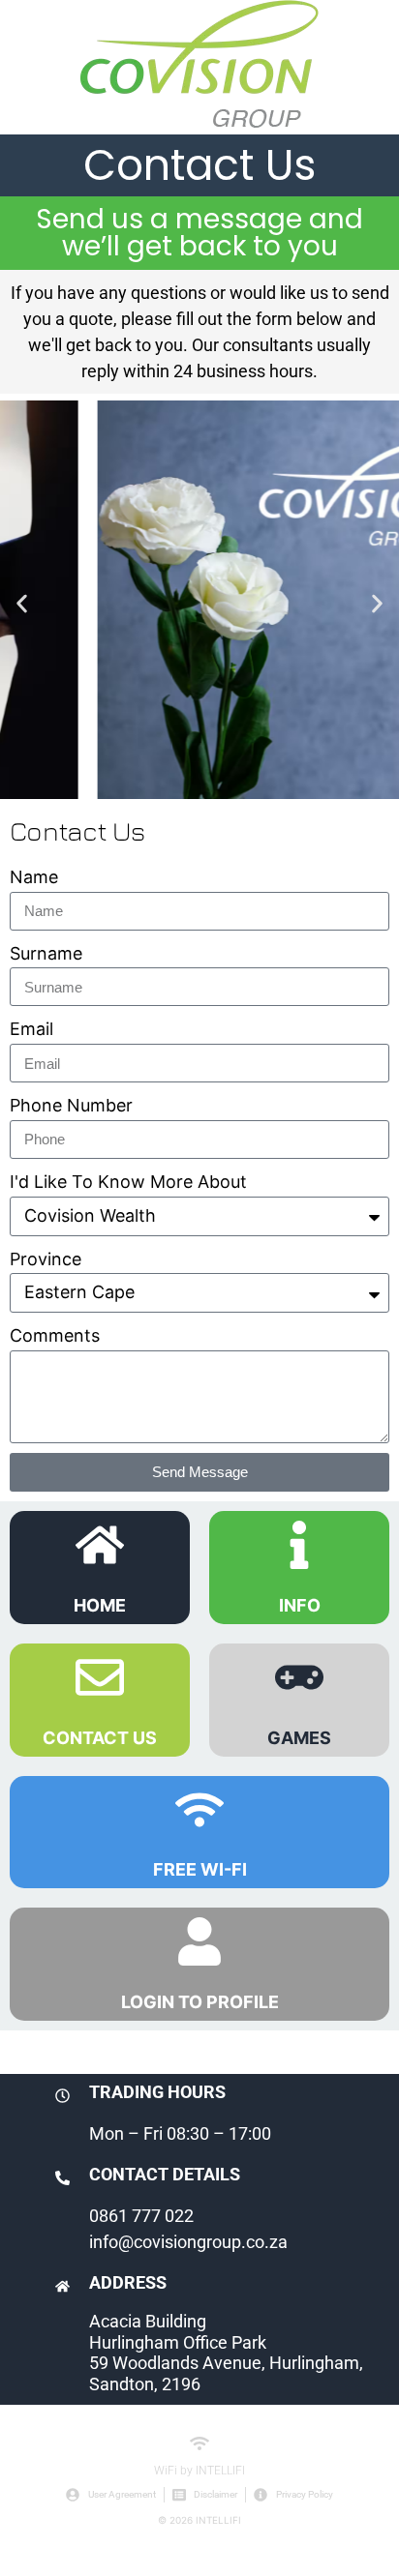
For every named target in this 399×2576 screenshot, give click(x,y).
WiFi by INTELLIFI (199, 2471)
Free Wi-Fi (200, 1869)
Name (34, 877)
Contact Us (100, 1738)
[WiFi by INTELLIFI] (199, 2443)
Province (46, 1259)
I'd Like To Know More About (128, 1182)
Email (31, 1029)
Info (300, 1605)
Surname (46, 953)
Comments (55, 1335)
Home (100, 1605)
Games (299, 1738)
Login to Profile (200, 2002)
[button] (22, 604)
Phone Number (71, 1105)
